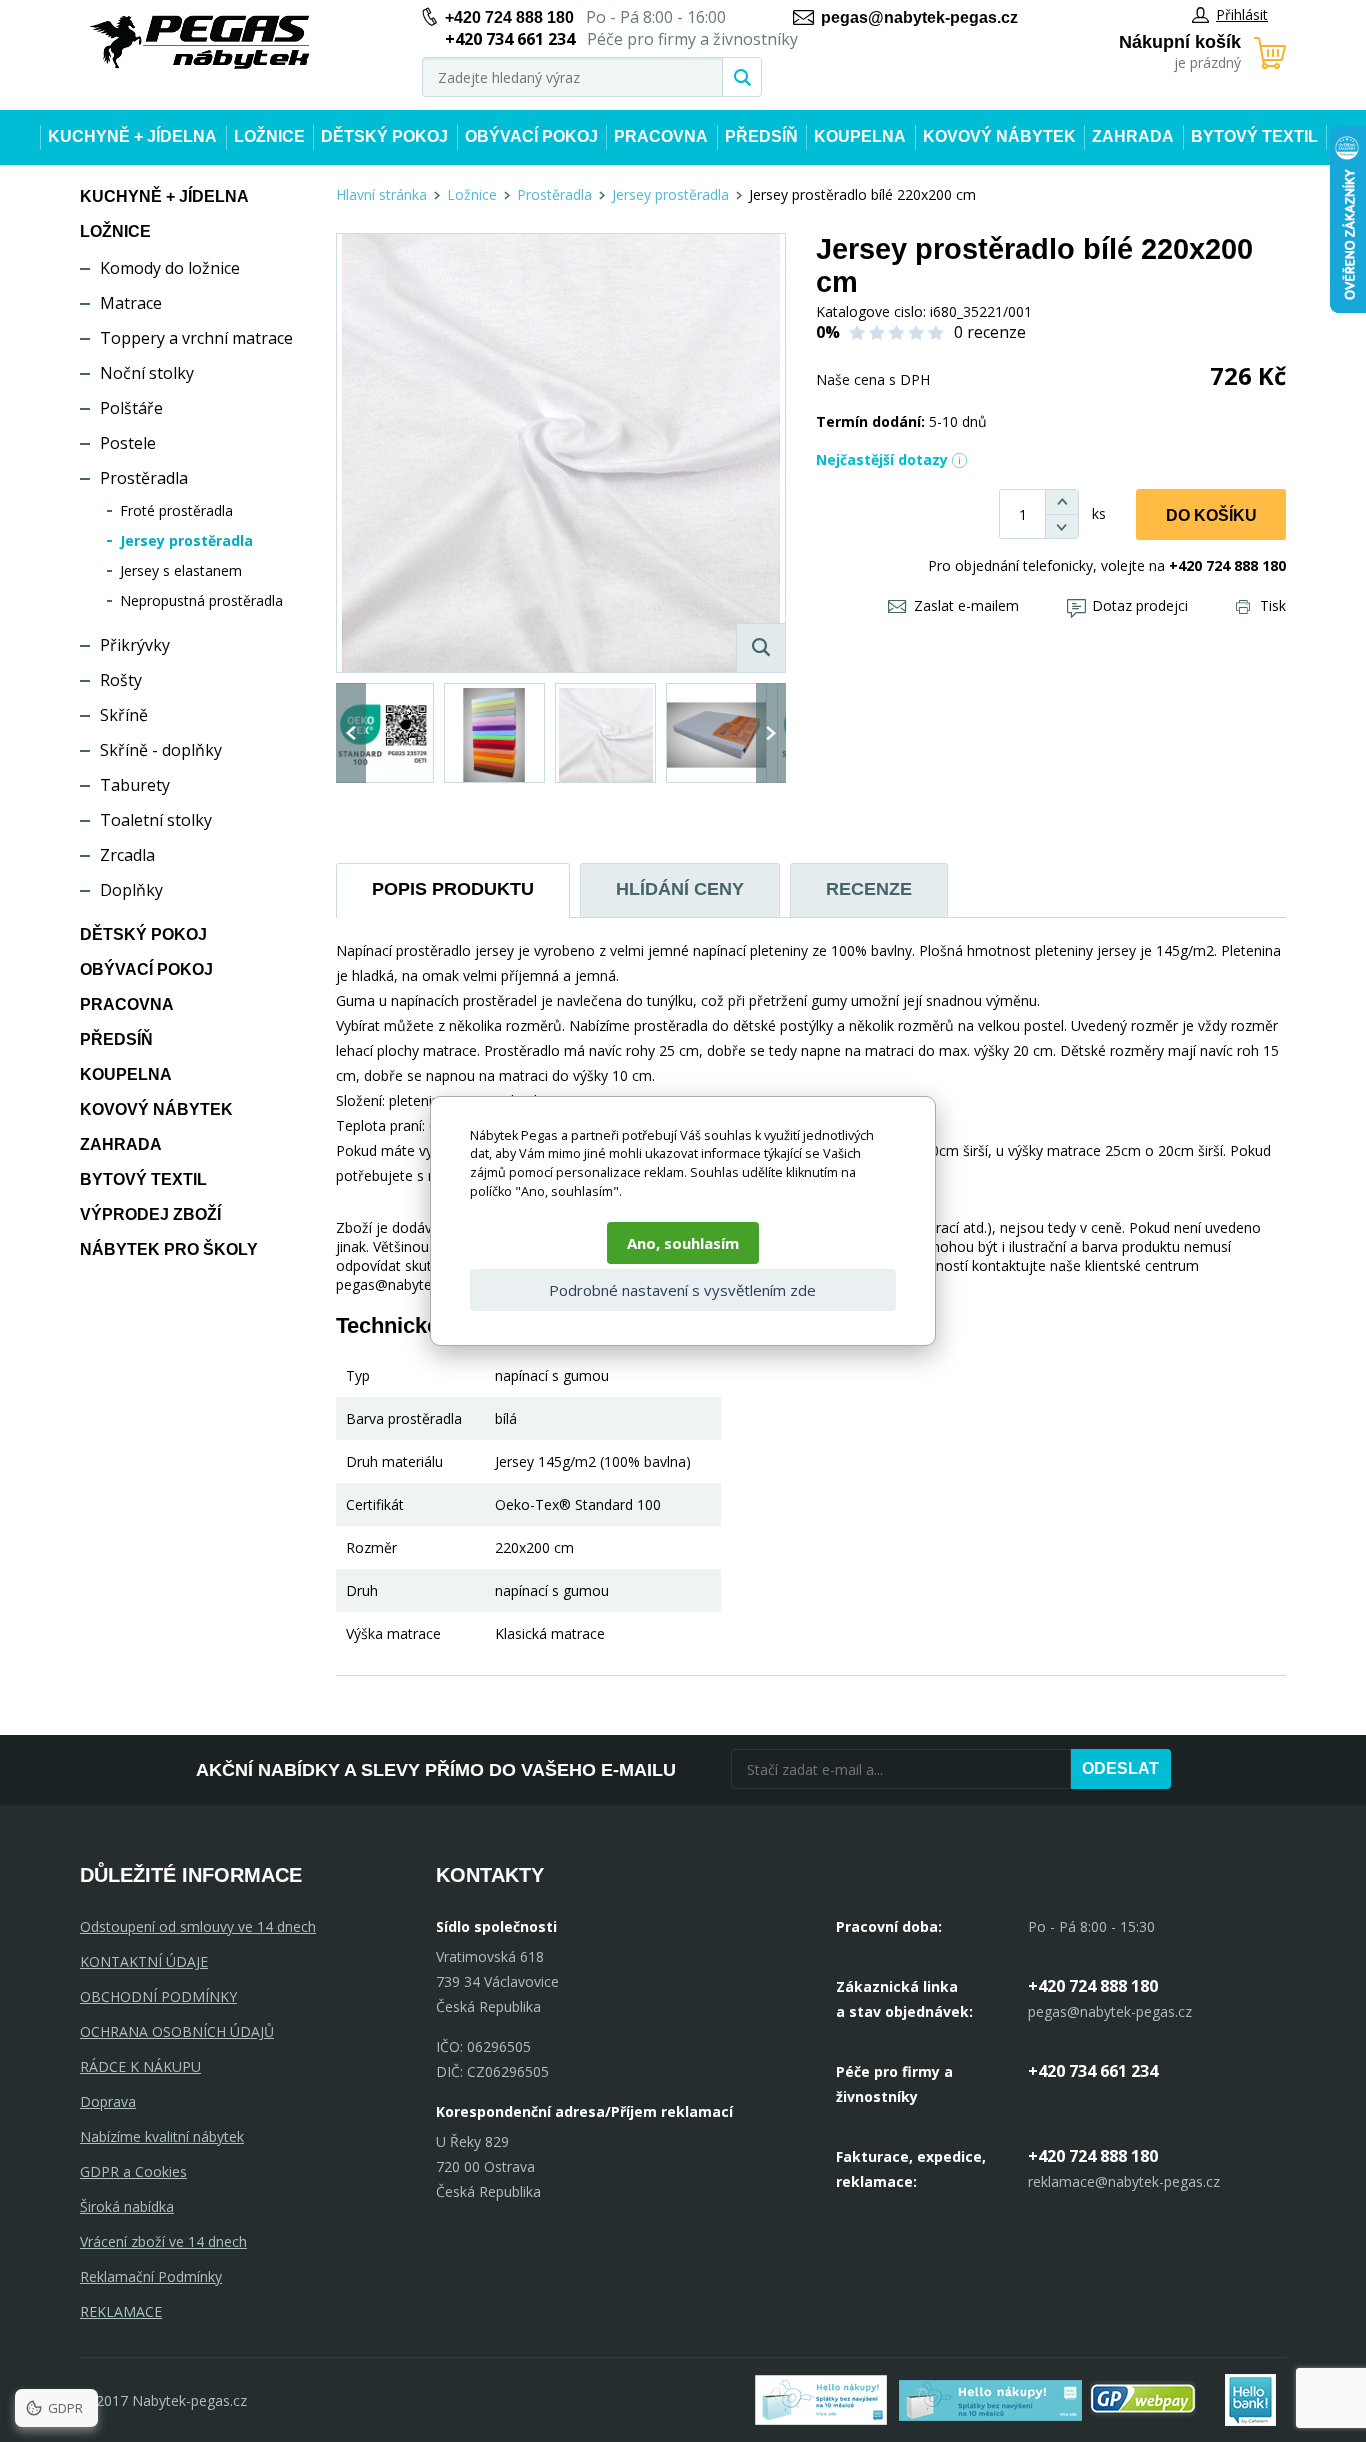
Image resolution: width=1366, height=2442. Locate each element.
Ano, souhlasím (683, 1243)
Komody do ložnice (170, 268)
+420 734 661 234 (1093, 2071)
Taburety (135, 785)
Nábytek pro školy (169, 1249)
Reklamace (121, 2311)
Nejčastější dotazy (882, 459)
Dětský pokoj (384, 136)
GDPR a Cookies (133, 2171)
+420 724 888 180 (509, 17)
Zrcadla (127, 855)
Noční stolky (147, 373)
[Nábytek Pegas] (200, 42)
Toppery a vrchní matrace (196, 338)
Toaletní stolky (156, 820)
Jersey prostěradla (186, 540)
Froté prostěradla (176, 510)
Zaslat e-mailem (966, 605)
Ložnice (269, 136)
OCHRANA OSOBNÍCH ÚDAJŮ (177, 2031)
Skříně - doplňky (161, 750)
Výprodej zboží (150, 1214)
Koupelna (860, 136)
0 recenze (990, 332)
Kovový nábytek (999, 136)
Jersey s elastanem (181, 570)
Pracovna (661, 136)
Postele (128, 443)
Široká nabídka (127, 2206)
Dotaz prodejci (1140, 605)
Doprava (108, 2101)
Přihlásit (1242, 14)
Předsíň (761, 136)
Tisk (1273, 605)
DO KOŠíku (1211, 515)
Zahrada (1133, 136)
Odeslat (1120, 1768)
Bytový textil (1254, 136)
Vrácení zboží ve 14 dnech (163, 2241)
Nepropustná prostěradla (201, 600)
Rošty (121, 680)
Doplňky (131, 890)
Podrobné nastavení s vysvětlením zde (682, 1290)
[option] (383, 733)
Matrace (131, 303)
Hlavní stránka (381, 194)
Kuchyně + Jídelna (132, 136)
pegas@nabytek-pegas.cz (919, 17)
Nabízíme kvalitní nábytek (162, 2136)
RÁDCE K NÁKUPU (140, 2066)
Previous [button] (351, 733)
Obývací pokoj (531, 136)
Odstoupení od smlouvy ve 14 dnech (198, 1926)
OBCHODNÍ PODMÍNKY (158, 1996)
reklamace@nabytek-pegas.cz (1124, 2181)
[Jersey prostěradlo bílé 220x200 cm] (561, 453)
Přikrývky (135, 645)
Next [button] (771, 733)
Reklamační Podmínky (151, 2276)
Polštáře (131, 408)
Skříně (124, 715)
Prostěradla (144, 478)
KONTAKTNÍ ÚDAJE (144, 1961)
